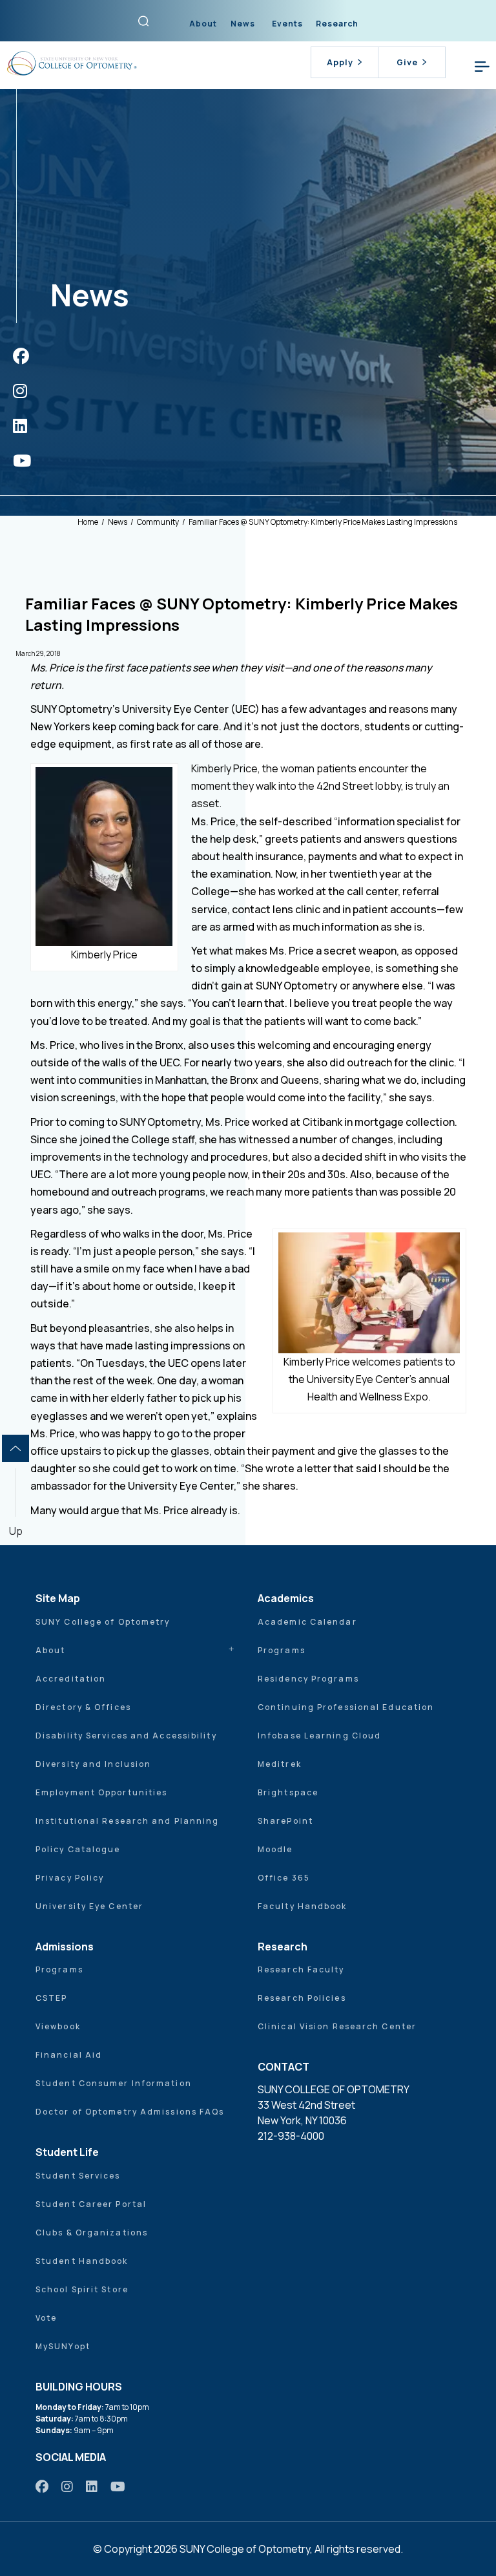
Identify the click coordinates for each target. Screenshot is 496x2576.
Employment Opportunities (101, 1792)
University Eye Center (89, 1906)
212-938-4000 (291, 2136)
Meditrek (280, 1764)
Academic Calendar (307, 1622)
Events (287, 24)
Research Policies (302, 1998)
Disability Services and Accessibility (126, 1736)
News (243, 24)
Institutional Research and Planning (128, 1821)
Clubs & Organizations (92, 2233)
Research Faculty (301, 1969)
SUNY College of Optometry (103, 1622)
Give (407, 62)
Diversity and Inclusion (93, 1764)
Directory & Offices (83, 1707)
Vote (46, 2318)
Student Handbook (82, 2261)
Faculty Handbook (303, 1906)
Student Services (78, 2176)
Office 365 (284, 1878)
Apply (340, 62)
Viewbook (58, 2026)
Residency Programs (308, 1679)
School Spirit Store (82, 2289)
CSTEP (52, 1998)
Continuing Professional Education (346, 1707)
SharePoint (285, 1821)
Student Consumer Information (114, 2083)
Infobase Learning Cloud (319, 1736)
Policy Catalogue (78, 1849)
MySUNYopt (63, 2346)
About (203, 24)
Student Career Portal (91, 2204)
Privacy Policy (70, 1878)
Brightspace (288, 1792)
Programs (282, 1650)
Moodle (275, 1849)
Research (337, 24)
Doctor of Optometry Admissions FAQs (130, 2112)
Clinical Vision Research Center (337, 2026)
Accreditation (71, 1679)
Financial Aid (69, 2055)
